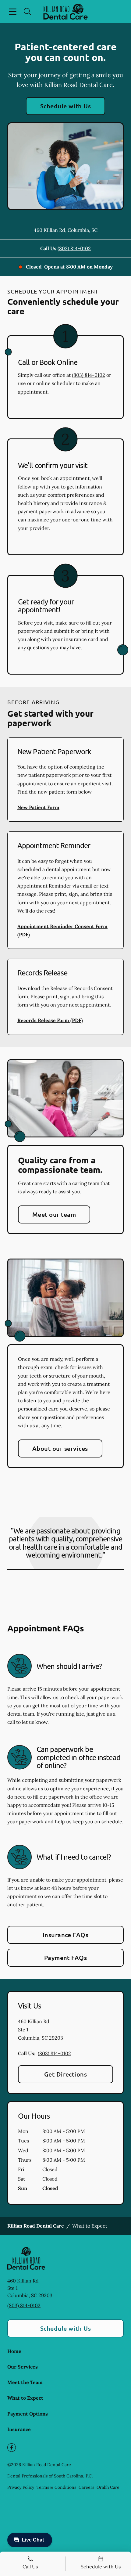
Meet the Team (25, 2382)
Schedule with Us (66, 106)
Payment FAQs (66, 1958)
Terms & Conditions (56, 2487)
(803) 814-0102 (74, 248)
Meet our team (54, 1214)
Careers (86, 2487)
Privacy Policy (21, 2487)
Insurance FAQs (66, 1935)
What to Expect (25, 2398)
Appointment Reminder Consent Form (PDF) (62, 930)
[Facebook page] (12, 2448)
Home (14, 2351)
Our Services (23, 2367)
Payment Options (28, 2414)
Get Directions (66, 2074)
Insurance (19, 2429)
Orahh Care (108, 2487)
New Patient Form (38, 807)
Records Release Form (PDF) (50, 1020)
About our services (60, 1448)
